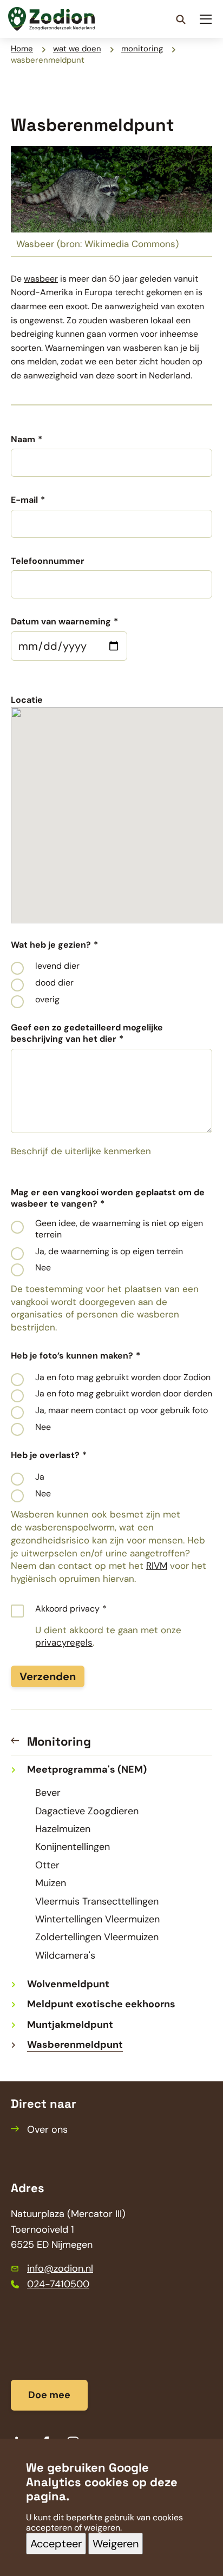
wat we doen (77, 49)
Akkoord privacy (67, 1609)
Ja (40, 1477)
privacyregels (64, 1642)
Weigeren (116, 2544)
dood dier (54, 983)
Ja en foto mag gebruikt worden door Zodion (123, 1377)
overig (47, 1000)
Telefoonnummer (48, 561)
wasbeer (41, 279)
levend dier (57, 966)
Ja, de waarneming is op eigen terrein (109, 1252)
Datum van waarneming (61, 622)
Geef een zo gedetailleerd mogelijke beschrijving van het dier (87, 1033)
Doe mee (49, 2395)
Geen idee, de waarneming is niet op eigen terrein (119, 1229)
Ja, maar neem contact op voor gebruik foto (122, 1410)
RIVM (157, 1566)
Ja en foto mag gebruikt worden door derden (124, 1394)
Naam (23, 440)
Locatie (27, 700)
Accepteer (56, 2544)
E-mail (24, 500)
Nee (43, 1268)
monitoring (142, 49)
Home (22, 49)
